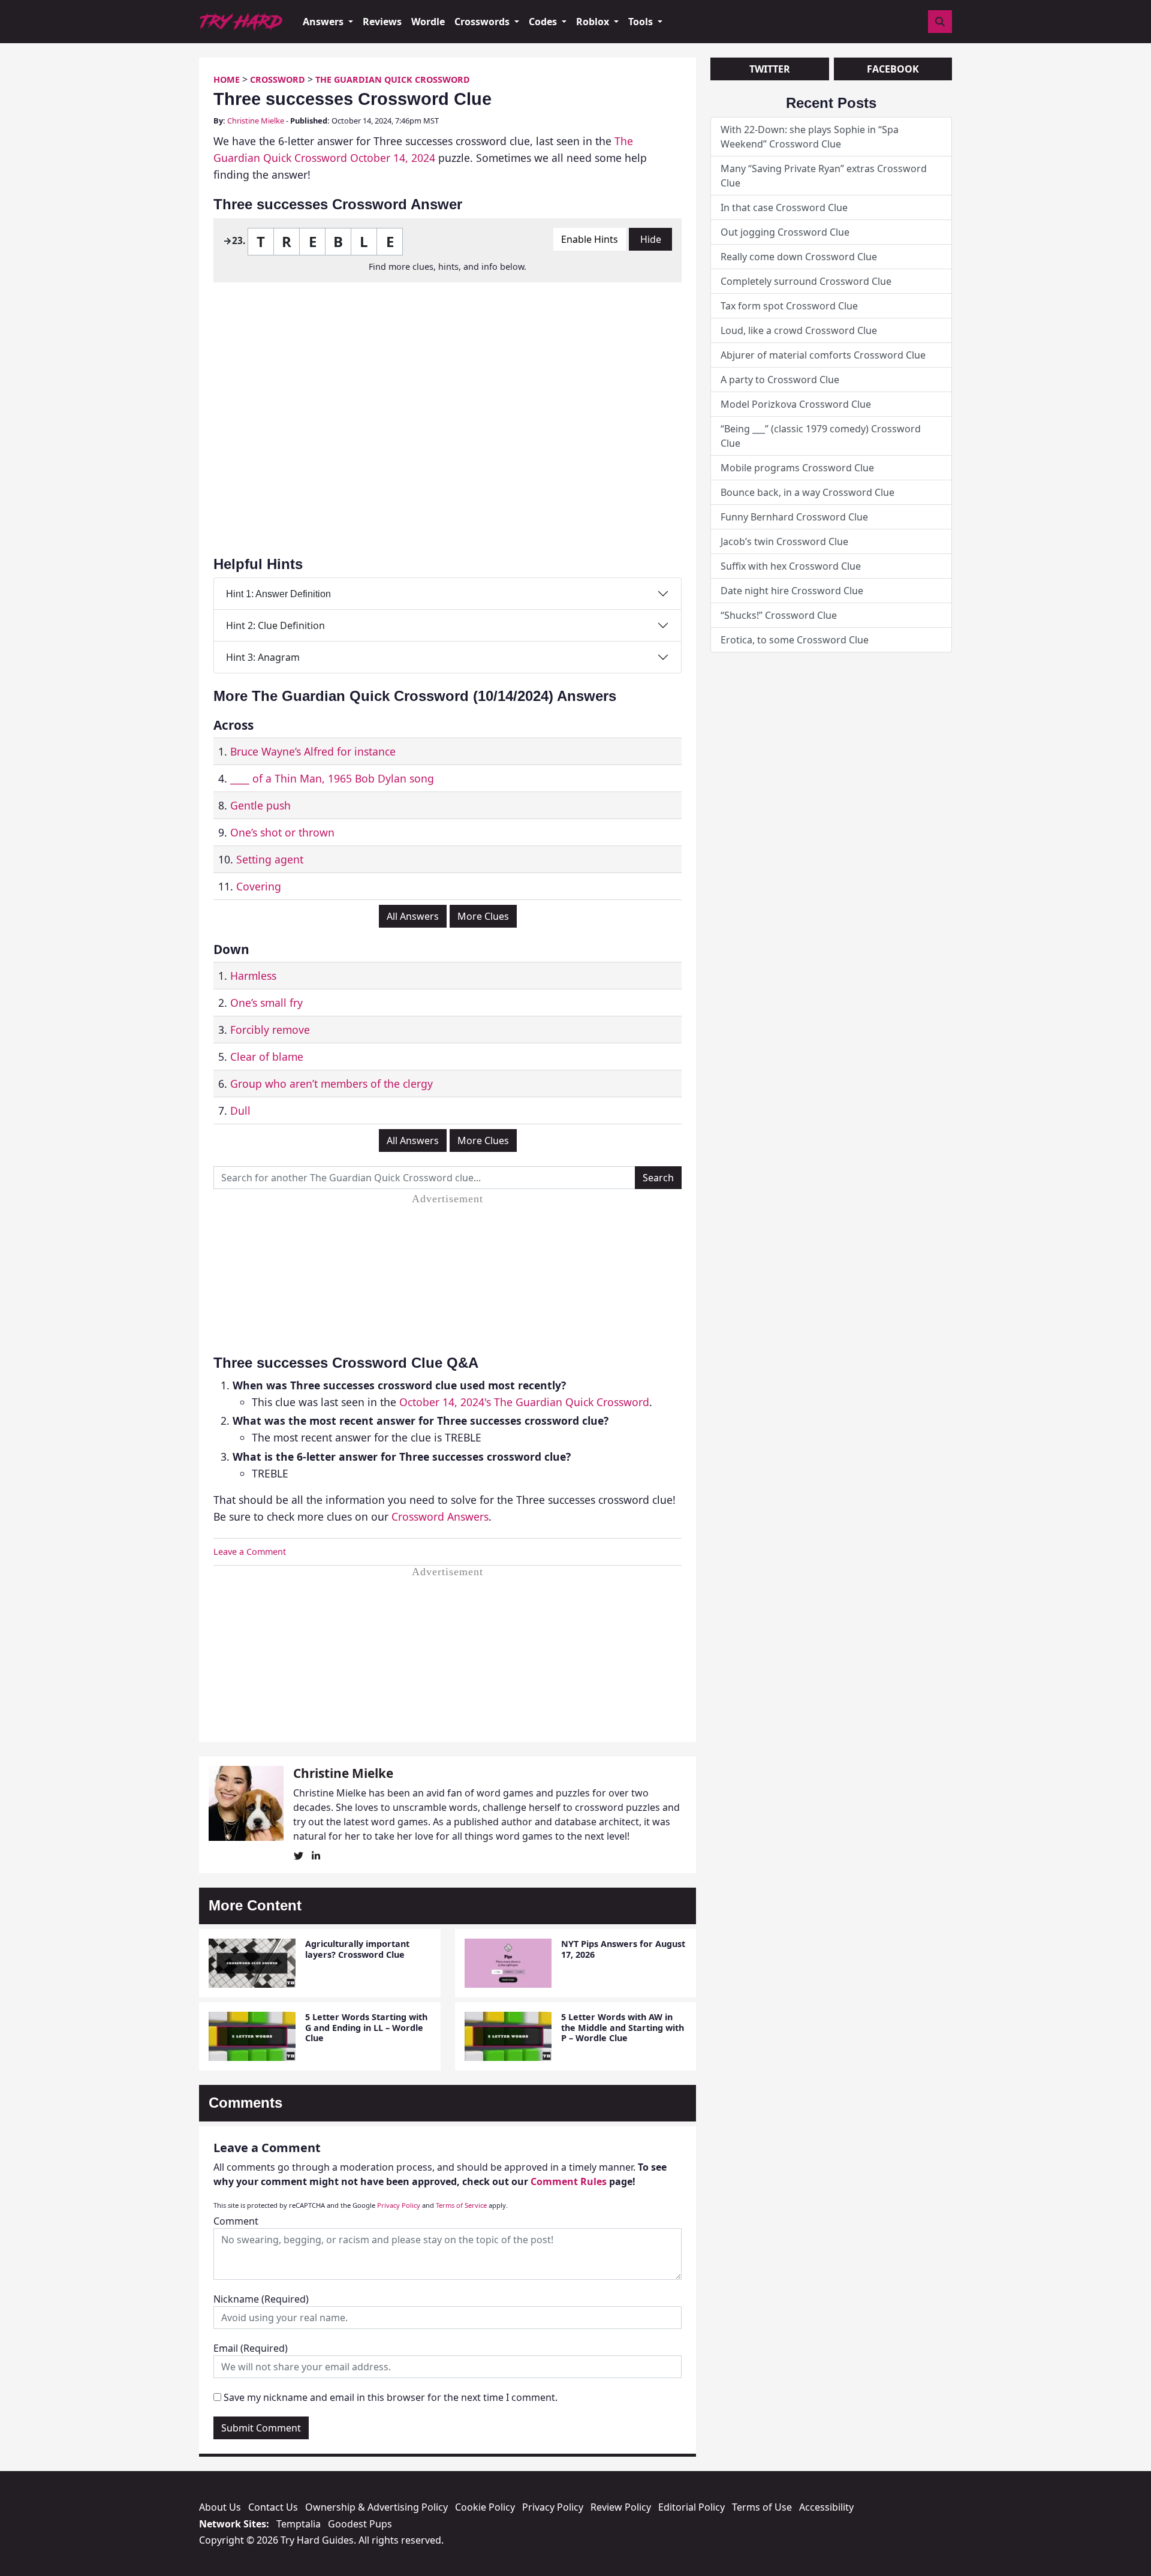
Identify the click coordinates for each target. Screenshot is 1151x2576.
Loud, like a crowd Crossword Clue (799, 330)
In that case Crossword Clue (784, 207)
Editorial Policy (691, 2507)
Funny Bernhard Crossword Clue (794, 517)
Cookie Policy (485, 2507)
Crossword (278, 79)
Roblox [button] (594, 22)
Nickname (261, 2299)
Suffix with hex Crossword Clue (791, 566)
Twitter (770, 69)
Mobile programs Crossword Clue (797, 468)
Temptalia (299, 2524)
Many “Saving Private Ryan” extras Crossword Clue (824, 176)
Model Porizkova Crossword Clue (796, 404)
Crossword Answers (440, 1516)
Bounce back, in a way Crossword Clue (807, 492)
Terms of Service (461, 2205)
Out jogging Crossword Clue (785, 232)
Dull (240, 1111)
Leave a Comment (250, 1552)
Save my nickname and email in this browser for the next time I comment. (391, 2397)
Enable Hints (590, 239)
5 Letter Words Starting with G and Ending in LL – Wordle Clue (366, 2027)
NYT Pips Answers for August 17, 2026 (623, 1949)
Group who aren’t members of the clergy (332, 1084)
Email (251, 2348)
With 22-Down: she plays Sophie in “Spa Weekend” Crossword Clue (810, 137)
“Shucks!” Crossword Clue (779, 615)
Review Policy (621, 2507)
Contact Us (273, 2507)
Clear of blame (267, 1057)
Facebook (893, 69)
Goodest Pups (360, 2524)
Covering (259, 886)
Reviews (382, 22)
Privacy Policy (399, 2205)
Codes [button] (544, 22)
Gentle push (260, 805)
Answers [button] (324, 22)
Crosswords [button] (483, 22)
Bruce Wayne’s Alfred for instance (313, 751)
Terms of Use (762, 2507)
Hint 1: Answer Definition (278, 594)
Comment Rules (569, 2181)
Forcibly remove (270, 1030)
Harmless (253, 976)
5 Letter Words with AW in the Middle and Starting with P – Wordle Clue (623, 2027)
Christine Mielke (256, 121)
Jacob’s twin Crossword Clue (784, 541)
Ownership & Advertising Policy (376, 2507)
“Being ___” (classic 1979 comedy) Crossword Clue (821, 436)
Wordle (428, 22)
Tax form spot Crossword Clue (789, 306)
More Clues (483, 916)
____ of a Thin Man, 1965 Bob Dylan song (332, 778)
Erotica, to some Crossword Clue (795, 640)
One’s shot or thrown (282, 832)
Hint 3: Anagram (263, 657)
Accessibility (826, 2507)
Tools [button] (642, 22)
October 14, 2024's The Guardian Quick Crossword (524, 1402)
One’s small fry (266, 1003)
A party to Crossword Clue (780, 380)
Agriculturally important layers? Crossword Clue (357, 1949)
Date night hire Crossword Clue (792, 591)
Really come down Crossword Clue (799, 257)
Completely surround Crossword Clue (806, 281)
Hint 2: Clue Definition (275, 625)
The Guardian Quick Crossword (393, 79)
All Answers (413, 916)
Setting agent (270, 859)
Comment (236, 2221)
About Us (220, 2507)
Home (227, 79)
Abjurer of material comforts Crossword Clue (823, 355)
